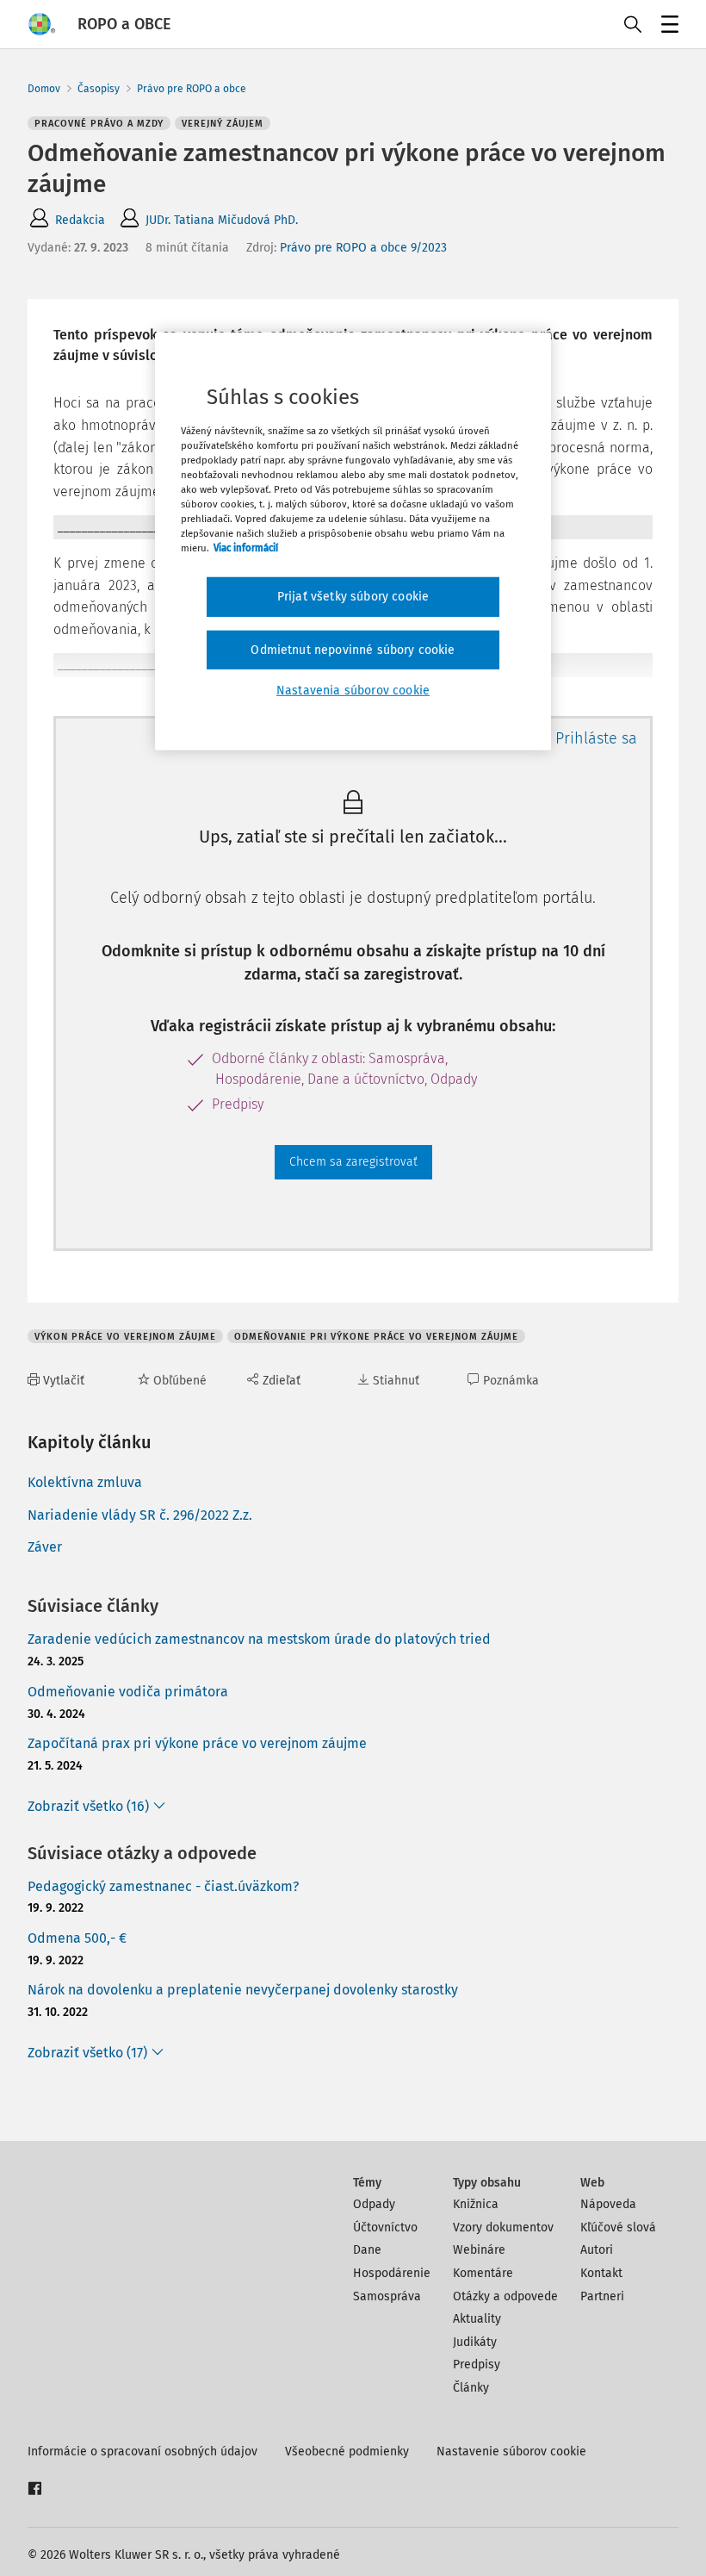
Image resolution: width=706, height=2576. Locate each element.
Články (471, 2388)
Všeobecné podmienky (347, 2452)
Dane (367, 2250)
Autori (597, 2250)
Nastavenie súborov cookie (511, 2452)
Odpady (374, 2204)
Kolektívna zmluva (85, 1482)
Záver (45, 1547)
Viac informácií (246, 548)
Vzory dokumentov (503, 2228)
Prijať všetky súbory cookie (353, 597)
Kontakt (601, 2273)
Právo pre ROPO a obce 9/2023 (363, 248)
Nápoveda (608, 2204)
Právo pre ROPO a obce (192, 89)
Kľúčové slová (618, 2228)
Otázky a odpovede (505, 2296)
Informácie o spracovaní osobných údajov (142, 2452)
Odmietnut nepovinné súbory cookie (353, 650)
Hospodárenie (392, 2273)
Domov (44, 89)
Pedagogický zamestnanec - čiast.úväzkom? (163, 1886)
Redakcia (80, 220)
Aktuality (477, 2319)
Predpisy (477, 2364)
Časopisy (99, 89)
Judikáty (475, 2342)
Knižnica (476, 2204)
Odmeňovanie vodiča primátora (128, 1692)
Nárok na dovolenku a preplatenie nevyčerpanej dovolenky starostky (243, 1990)
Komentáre (483, 2273)
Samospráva (387, 2296)
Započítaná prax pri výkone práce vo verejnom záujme (197, 1743)
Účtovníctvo (385, 2228)
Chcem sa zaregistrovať (353, 1162)
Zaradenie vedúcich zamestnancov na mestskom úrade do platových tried (259, 1639)
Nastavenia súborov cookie (353, 691)
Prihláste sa (596, 738)
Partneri (602, 2296)
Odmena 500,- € (77, 1938)
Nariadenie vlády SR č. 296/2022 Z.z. (140, 1515)
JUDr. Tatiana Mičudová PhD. (222, 220)
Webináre (479, 2250)
